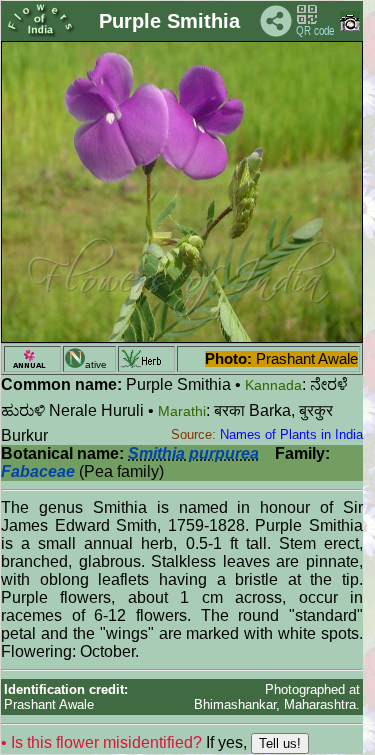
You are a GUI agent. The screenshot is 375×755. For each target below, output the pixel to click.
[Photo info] (350, 26)
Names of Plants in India (291, 434)
